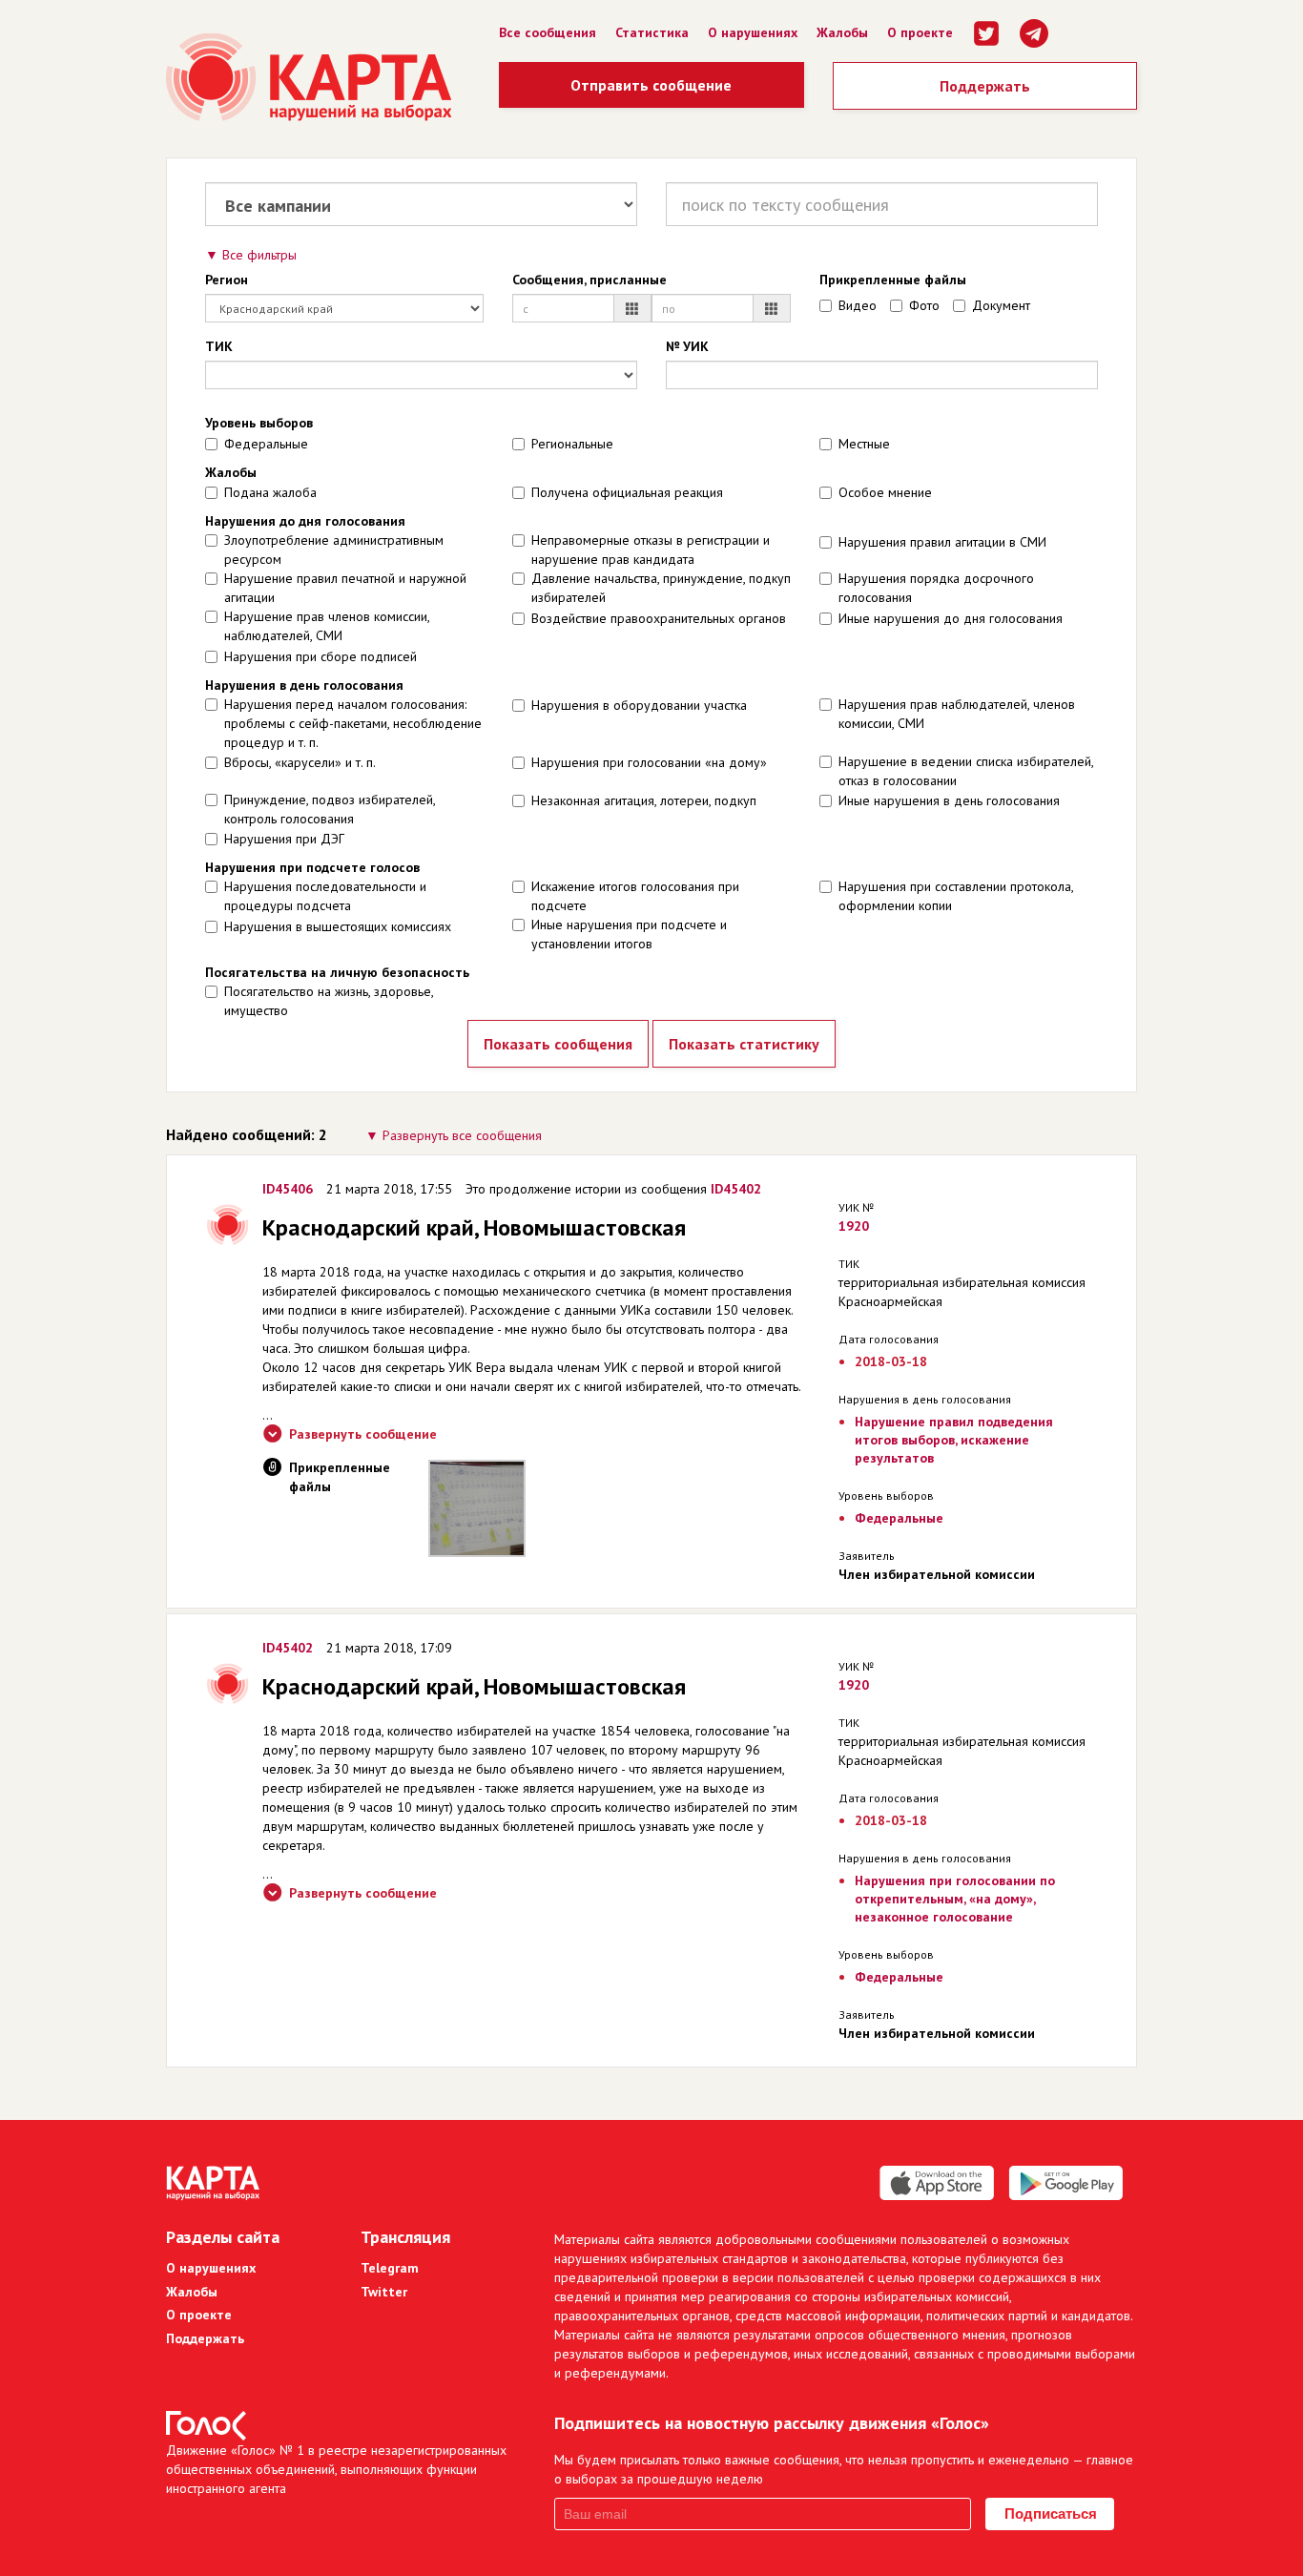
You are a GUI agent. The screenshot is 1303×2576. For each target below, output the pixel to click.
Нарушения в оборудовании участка (639, 705)
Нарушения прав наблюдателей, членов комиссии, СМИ (957, 714)
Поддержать (985, 86)
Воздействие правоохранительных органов (659, 618)
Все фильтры (259, 255)
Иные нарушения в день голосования (949, 800)
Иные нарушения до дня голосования (951, 618)
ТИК (219, 346)
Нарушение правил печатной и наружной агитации (345, 588)
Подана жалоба (270, 492)
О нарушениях (753, 32)
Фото (924, 305)
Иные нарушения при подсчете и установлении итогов (629, 934)
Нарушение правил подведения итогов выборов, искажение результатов (954, 1440)
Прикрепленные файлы (893, 280)
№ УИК (687, 346)
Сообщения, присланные (589, 280)
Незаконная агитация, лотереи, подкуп (644, 800)
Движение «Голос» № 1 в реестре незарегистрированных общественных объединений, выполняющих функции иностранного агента (336, 2469)
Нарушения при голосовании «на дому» (649, 762)
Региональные (572, 444)
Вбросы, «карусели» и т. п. (300, 762)
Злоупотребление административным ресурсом (334, 550)
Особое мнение (885, 492)
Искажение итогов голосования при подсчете (635, 896)
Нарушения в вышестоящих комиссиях (338, 926)
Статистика (652, 32)
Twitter (384, 2292)
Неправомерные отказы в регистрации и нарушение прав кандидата (651, 550)
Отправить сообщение (651, 85)
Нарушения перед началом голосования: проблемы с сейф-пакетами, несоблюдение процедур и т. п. (353, 723)
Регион (227, 280)
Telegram (390, 2268)
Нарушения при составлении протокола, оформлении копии (956, 896)
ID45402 (736, 1189)
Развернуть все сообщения (462, 1135)
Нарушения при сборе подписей (321, 656)
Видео (858, 305)
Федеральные (266, 444)
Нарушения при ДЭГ (284, 839)
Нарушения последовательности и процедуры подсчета (325, 896)
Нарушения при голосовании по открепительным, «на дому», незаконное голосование (955, 1899)
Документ (1001, 305)
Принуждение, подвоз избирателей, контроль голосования (330, 809)
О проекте (920, 32)
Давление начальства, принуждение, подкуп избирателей (661, 588)
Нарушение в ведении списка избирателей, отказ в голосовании (966, 771)
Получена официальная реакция (627, 492)
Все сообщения (548, 32)
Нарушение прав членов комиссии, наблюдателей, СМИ (327, 626)
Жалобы (842, 32)
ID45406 (288, 1189)
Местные (864, 444)
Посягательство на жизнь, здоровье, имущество (329, 1001)
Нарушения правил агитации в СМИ (942, 542)
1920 (854, 1226)
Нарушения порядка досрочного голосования (936, 588)
